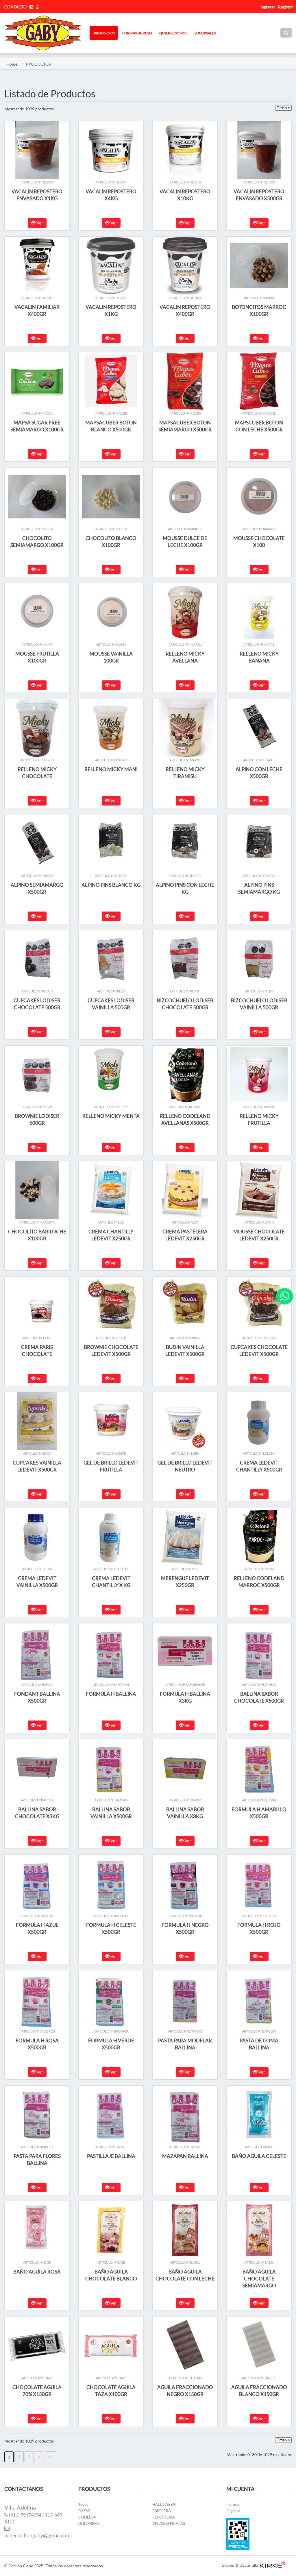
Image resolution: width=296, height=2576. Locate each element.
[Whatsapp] (285, 1296)
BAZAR (84, 2511)
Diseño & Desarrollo (240, 2565)
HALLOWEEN (164, 2504)
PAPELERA (162, 2511)
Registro (286, 7)
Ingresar (233, 2504)
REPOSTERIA (164, 2517)
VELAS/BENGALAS (169, 2523)
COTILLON (87, 2517)
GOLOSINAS (89, 2523)
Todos (83, 2504)
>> (51, 2457)
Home (12, 64)
